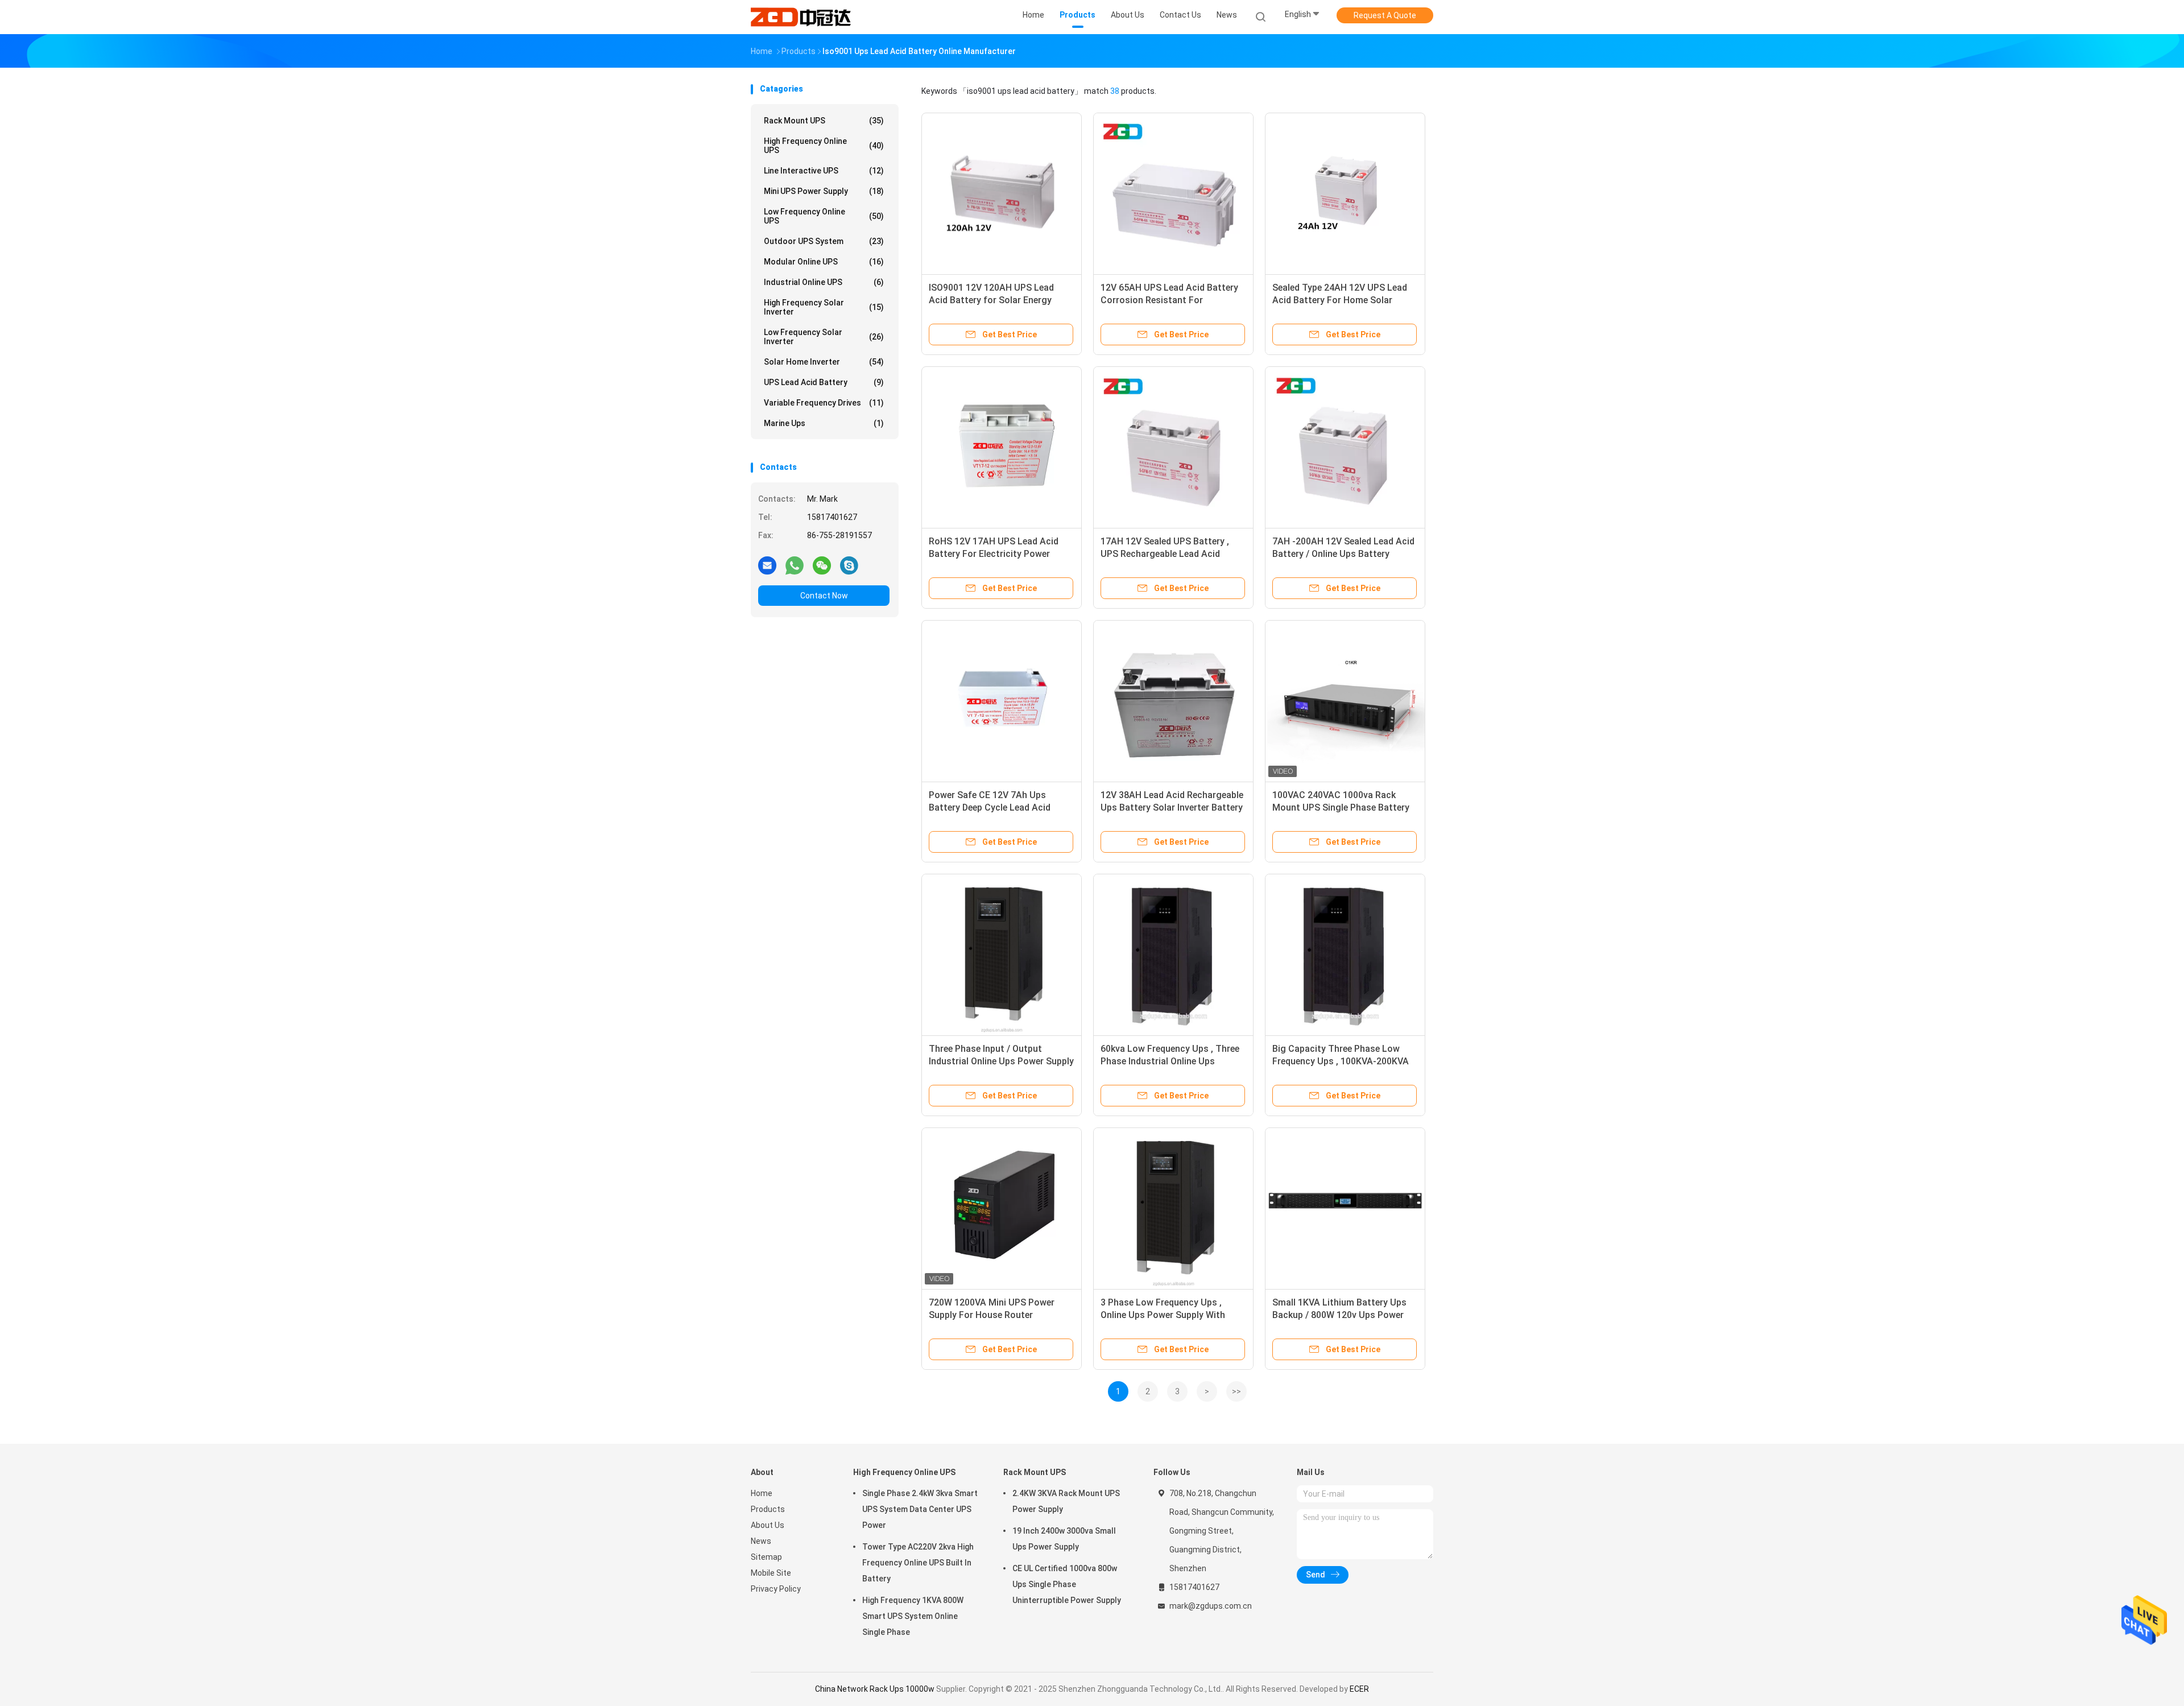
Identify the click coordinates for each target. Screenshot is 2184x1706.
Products (768, 1509)
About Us (768, 1525)
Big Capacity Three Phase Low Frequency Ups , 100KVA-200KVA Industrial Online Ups (1341, 1061)
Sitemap (766, 1557)
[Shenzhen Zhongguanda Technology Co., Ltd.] (801, 17)
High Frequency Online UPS (824, 146)
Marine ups (824, 423)
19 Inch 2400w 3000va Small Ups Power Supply (1064, 1539)
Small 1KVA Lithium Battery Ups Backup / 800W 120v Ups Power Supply (1339, 1315)
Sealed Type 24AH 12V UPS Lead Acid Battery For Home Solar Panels (1340, 300)
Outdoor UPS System (824, 241)
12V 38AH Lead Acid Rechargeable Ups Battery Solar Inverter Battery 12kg (1172, 807)
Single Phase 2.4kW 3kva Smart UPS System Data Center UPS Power (920, 1509)
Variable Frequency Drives (824, 403)
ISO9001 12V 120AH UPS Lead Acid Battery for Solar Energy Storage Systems (991, 300)
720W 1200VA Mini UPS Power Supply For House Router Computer (992, 1315)
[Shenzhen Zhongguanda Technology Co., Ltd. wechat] (822, 565)
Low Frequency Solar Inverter (824, 337)
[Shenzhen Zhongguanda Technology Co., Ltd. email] (767, 565)
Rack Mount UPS (824, 121)
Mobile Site (771, 1573)
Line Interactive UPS (824, 171)
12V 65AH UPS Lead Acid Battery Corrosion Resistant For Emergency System (1169, 300)
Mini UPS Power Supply (824, 191)
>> (1236, 1391)
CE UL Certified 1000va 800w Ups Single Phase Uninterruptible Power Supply (1067, 1584)
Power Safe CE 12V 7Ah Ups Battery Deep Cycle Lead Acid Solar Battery (990, 807)
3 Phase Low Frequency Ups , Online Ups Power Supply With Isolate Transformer (1163, 1315)
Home (762, 1493)
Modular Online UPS (824, 262)
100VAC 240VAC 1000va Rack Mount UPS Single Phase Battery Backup (1341, 807)
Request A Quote (1385, 15)
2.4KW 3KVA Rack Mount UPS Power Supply (1066, 1501)
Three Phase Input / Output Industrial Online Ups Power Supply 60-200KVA (1001, 1061)
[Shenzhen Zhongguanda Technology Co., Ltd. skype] (849, 565)
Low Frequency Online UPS (824, 216)
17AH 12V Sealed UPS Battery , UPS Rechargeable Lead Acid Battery (1165, 554)
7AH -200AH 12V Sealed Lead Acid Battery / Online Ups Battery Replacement (1343, 554)
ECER (1359, 1689)
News (761, 1541)
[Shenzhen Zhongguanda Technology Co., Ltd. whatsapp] (795, 565)
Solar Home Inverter (824, 362)
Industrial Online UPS (824, 282)
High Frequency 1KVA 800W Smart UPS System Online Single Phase (913, 1616)
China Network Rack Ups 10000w (875, 1689)
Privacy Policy (776, 1589)
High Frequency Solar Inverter (824, 307)
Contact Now (824, 596)
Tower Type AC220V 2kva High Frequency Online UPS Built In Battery (918, 1563)
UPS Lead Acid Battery (824, 382)
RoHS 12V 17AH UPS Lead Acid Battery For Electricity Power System (994, 554)
